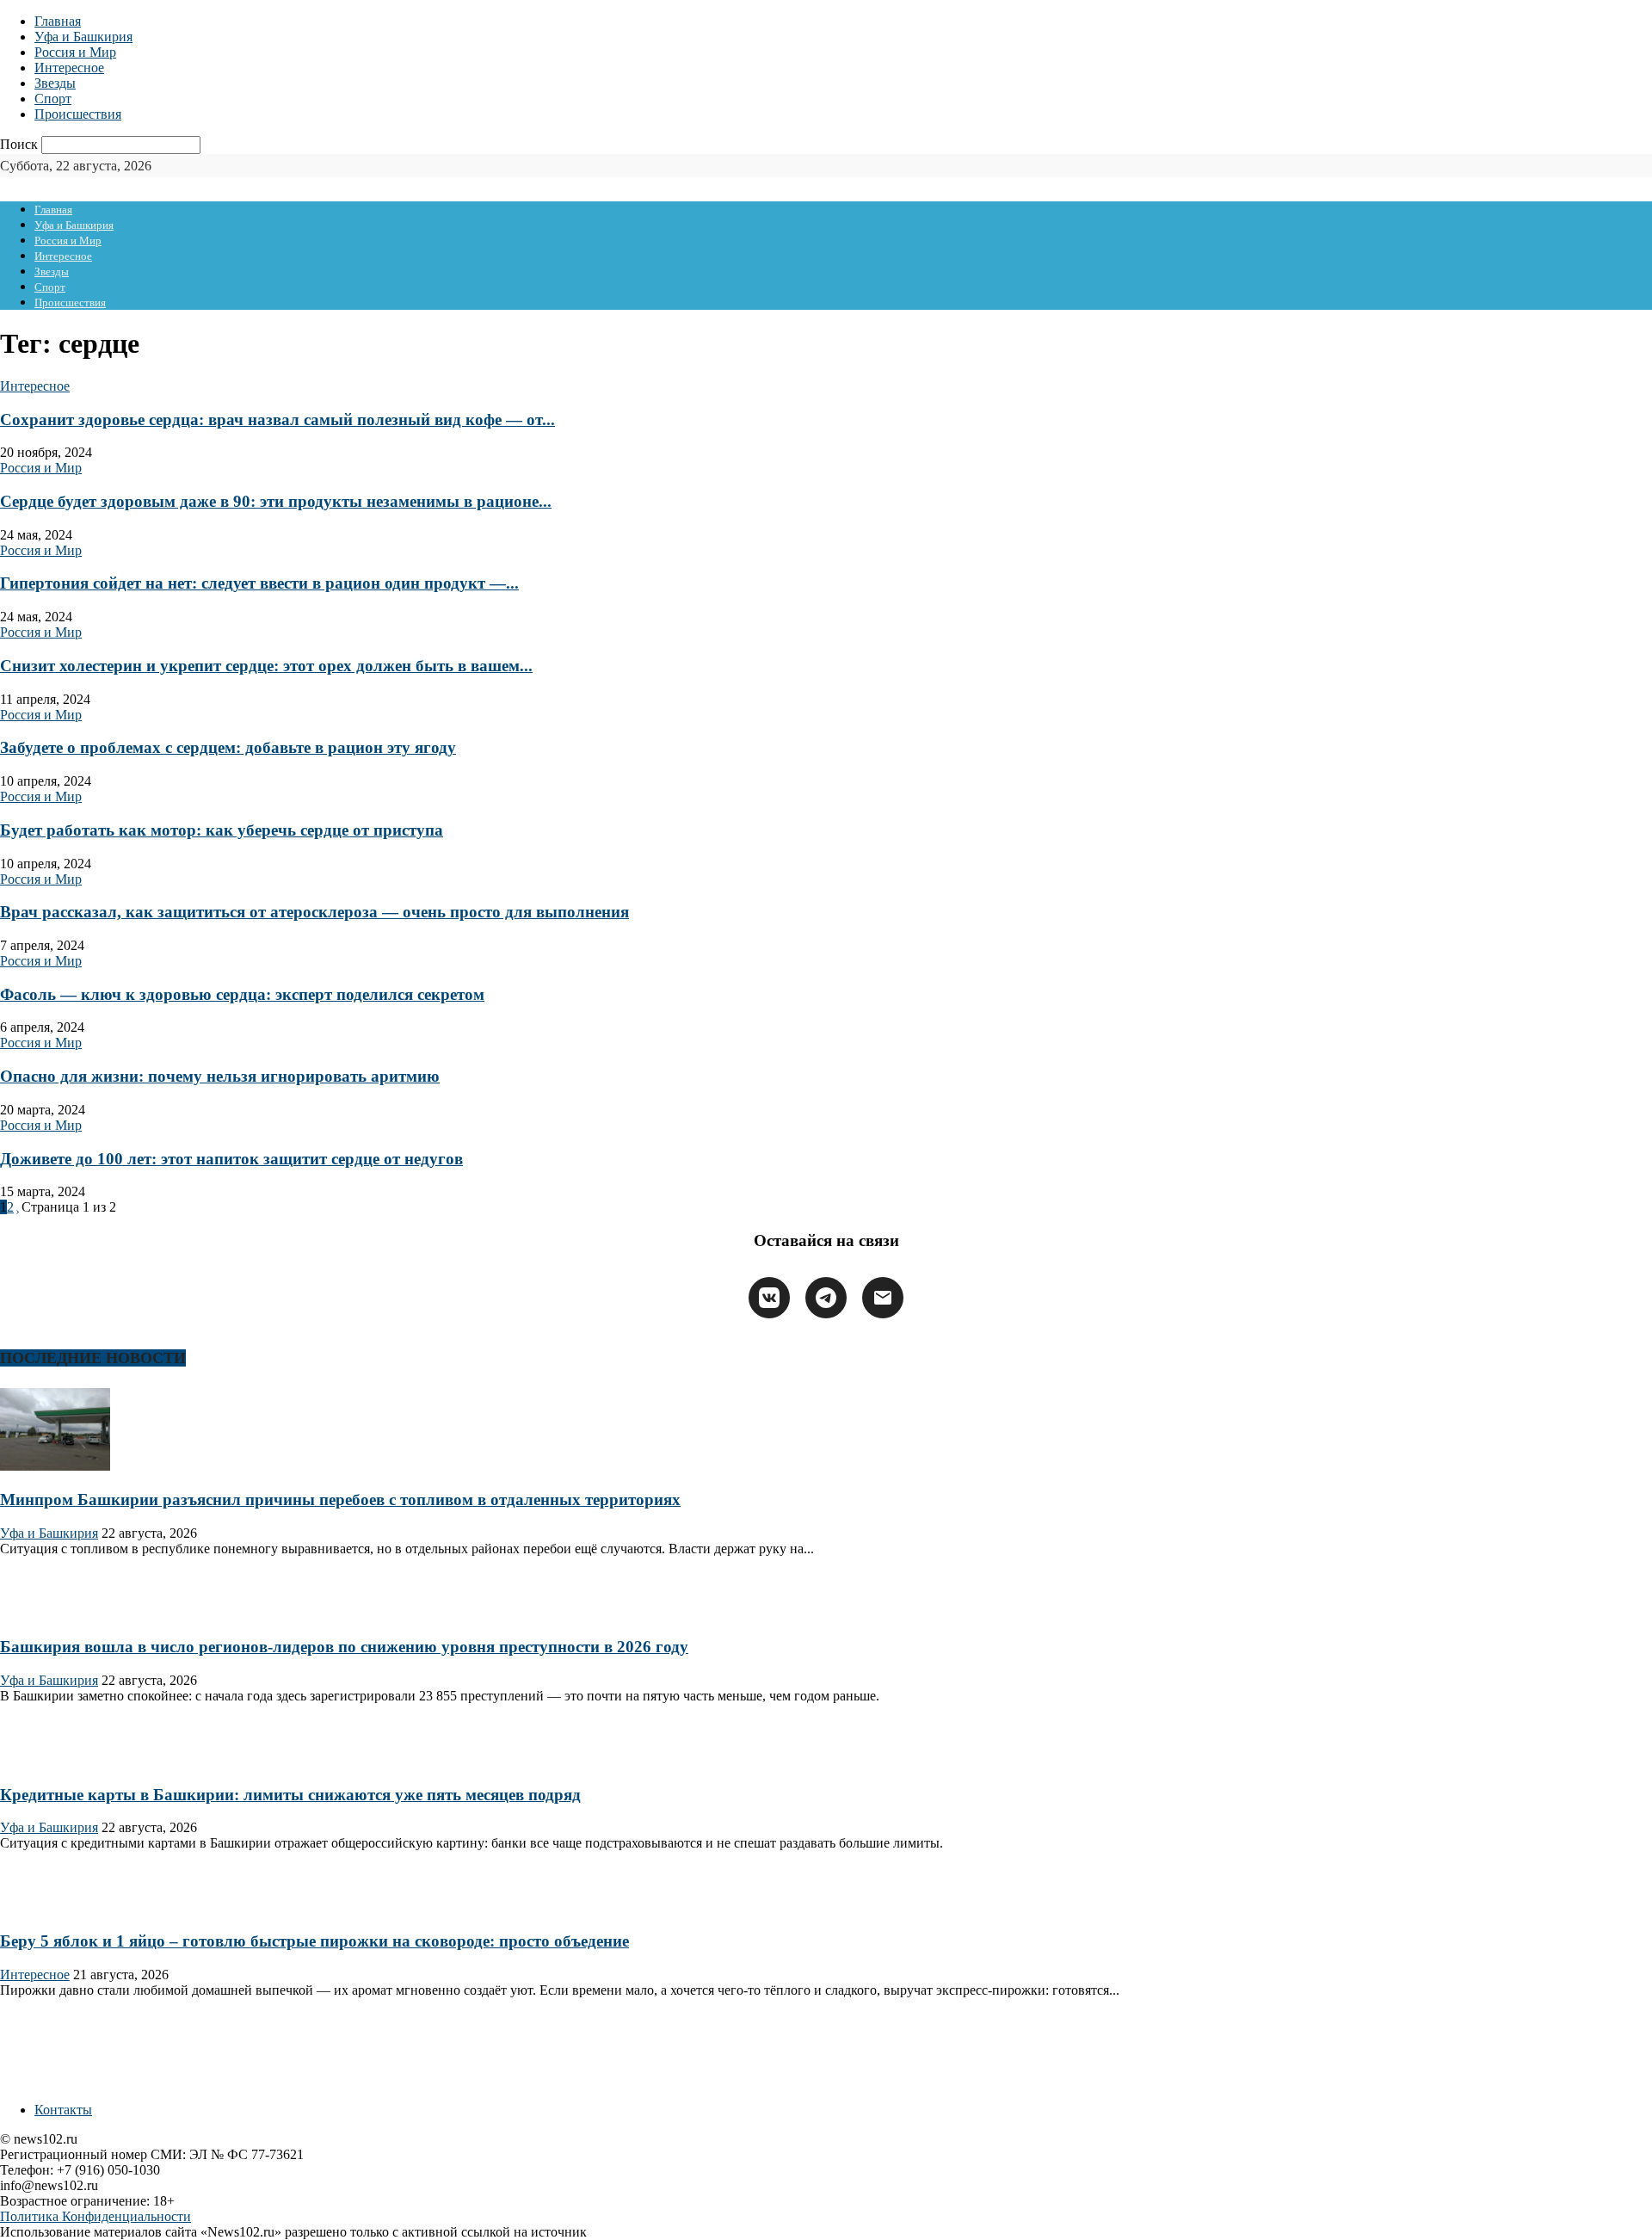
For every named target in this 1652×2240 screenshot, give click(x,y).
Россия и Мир (75, 52)
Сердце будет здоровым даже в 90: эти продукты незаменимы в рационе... (276, 501)
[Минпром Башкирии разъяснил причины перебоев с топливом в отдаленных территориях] (55, 1466)
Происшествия (78, 114)
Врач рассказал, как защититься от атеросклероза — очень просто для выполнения (314, 912)
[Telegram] (826, 1298)
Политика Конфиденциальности (96, 2216)
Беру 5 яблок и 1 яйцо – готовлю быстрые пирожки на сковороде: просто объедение (314, 1941)
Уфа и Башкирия (83, 37)
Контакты (63, 2110)
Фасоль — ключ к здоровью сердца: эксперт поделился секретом (242, 994)
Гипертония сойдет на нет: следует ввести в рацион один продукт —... (259, 583)
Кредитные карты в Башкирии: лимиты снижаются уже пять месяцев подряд (290, 1795)
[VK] (769, 1298)
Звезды (55, 83)
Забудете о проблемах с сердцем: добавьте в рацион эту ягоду (228, 747)
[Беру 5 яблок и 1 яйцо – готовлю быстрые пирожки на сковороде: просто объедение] (55, 1907)
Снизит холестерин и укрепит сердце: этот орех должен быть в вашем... (266, 666)
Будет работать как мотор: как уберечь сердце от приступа (222, 830)
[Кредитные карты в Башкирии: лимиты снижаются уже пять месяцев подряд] (55, 1761)
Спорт (53, 99)
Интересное (69, 68)
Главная (58, 21)
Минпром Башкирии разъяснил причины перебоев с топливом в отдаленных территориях (340, 1500)
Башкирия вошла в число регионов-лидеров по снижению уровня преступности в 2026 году (344, 1647)
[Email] (883, 1298)
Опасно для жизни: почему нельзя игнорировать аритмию (220, 1076)
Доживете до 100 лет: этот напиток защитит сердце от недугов (231, 1159)
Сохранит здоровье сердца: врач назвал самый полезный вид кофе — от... (277, 420)
